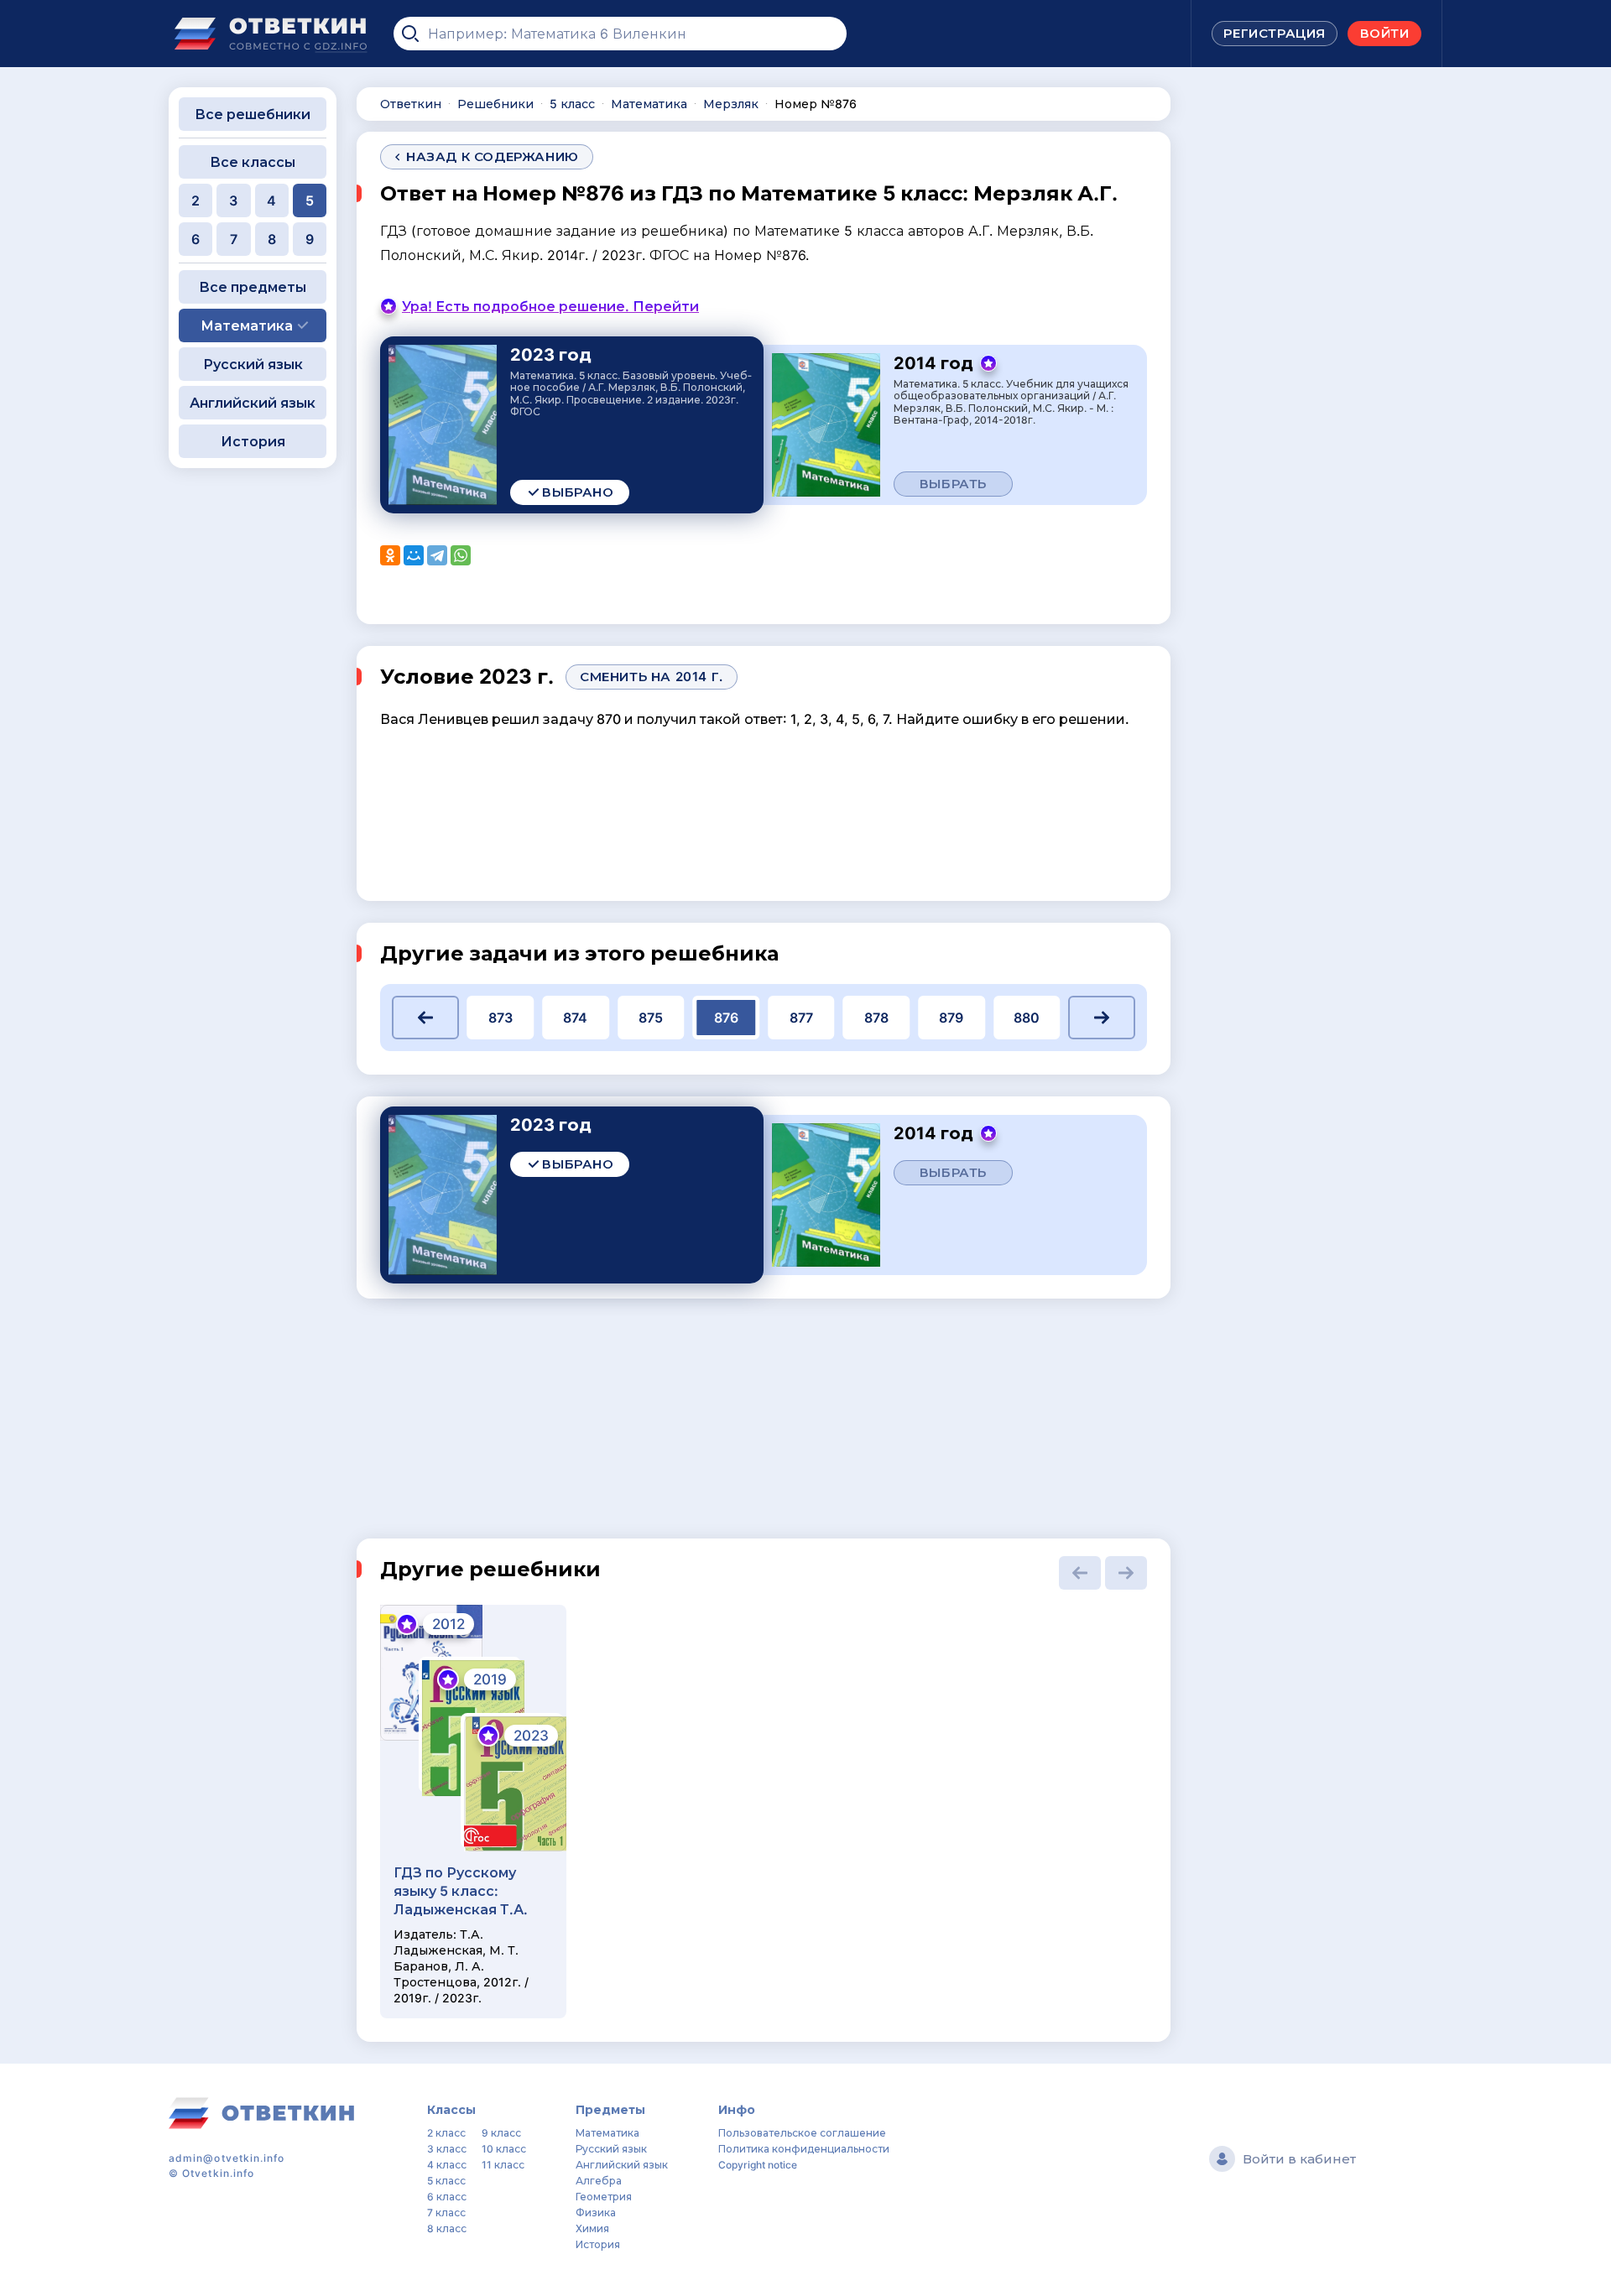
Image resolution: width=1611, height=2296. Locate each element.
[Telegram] (437, 555)
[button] (425, 1018)
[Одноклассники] (390, 555)
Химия (592, 2228)
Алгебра (599, 2181)
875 (651, 1018)
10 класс (504, 2149)
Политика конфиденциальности (804, 2149)
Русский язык (253, 364)
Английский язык (253, 403)
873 (501, 1018)
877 (801, 1018)
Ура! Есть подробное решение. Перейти (550, 306)
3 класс (447, 2149)
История (253, 441)
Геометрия (604, 2197)
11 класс (503, 2165)
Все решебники (253, 114)
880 (1027, 1018)
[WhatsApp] (461, 555)
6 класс (447, 2197)
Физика (596, 2213)
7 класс (446, 2213)
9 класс (501, 2133)
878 (876, 1018)
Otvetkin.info (218, 2173)
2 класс (446, 2133)
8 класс (447, 2228)
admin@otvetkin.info (227, 2158)
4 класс (447, 2165)
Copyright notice (758, 2165)
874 (575, 1018)
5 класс (446, 2181)
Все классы (253, 162)
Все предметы (253, 287)
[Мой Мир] (414, 555)
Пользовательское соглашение (802, 2133)
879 (951, 1018)
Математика (607, 2133)
